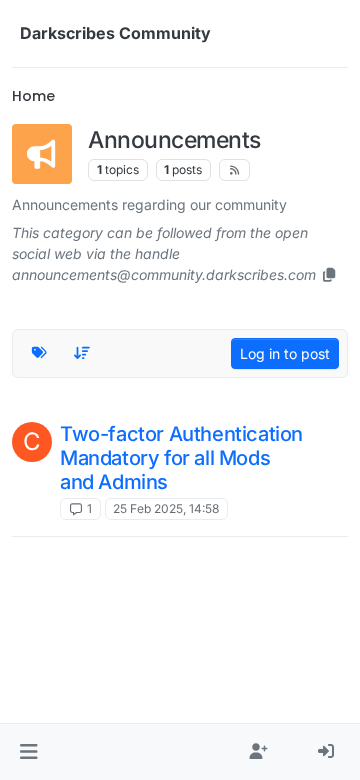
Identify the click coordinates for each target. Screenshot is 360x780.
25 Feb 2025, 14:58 (166, 508)
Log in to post (285, 353)
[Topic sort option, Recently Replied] (83, 353)
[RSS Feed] (234, 170)
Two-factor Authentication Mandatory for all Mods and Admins (181, 458)
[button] (28, 752)
